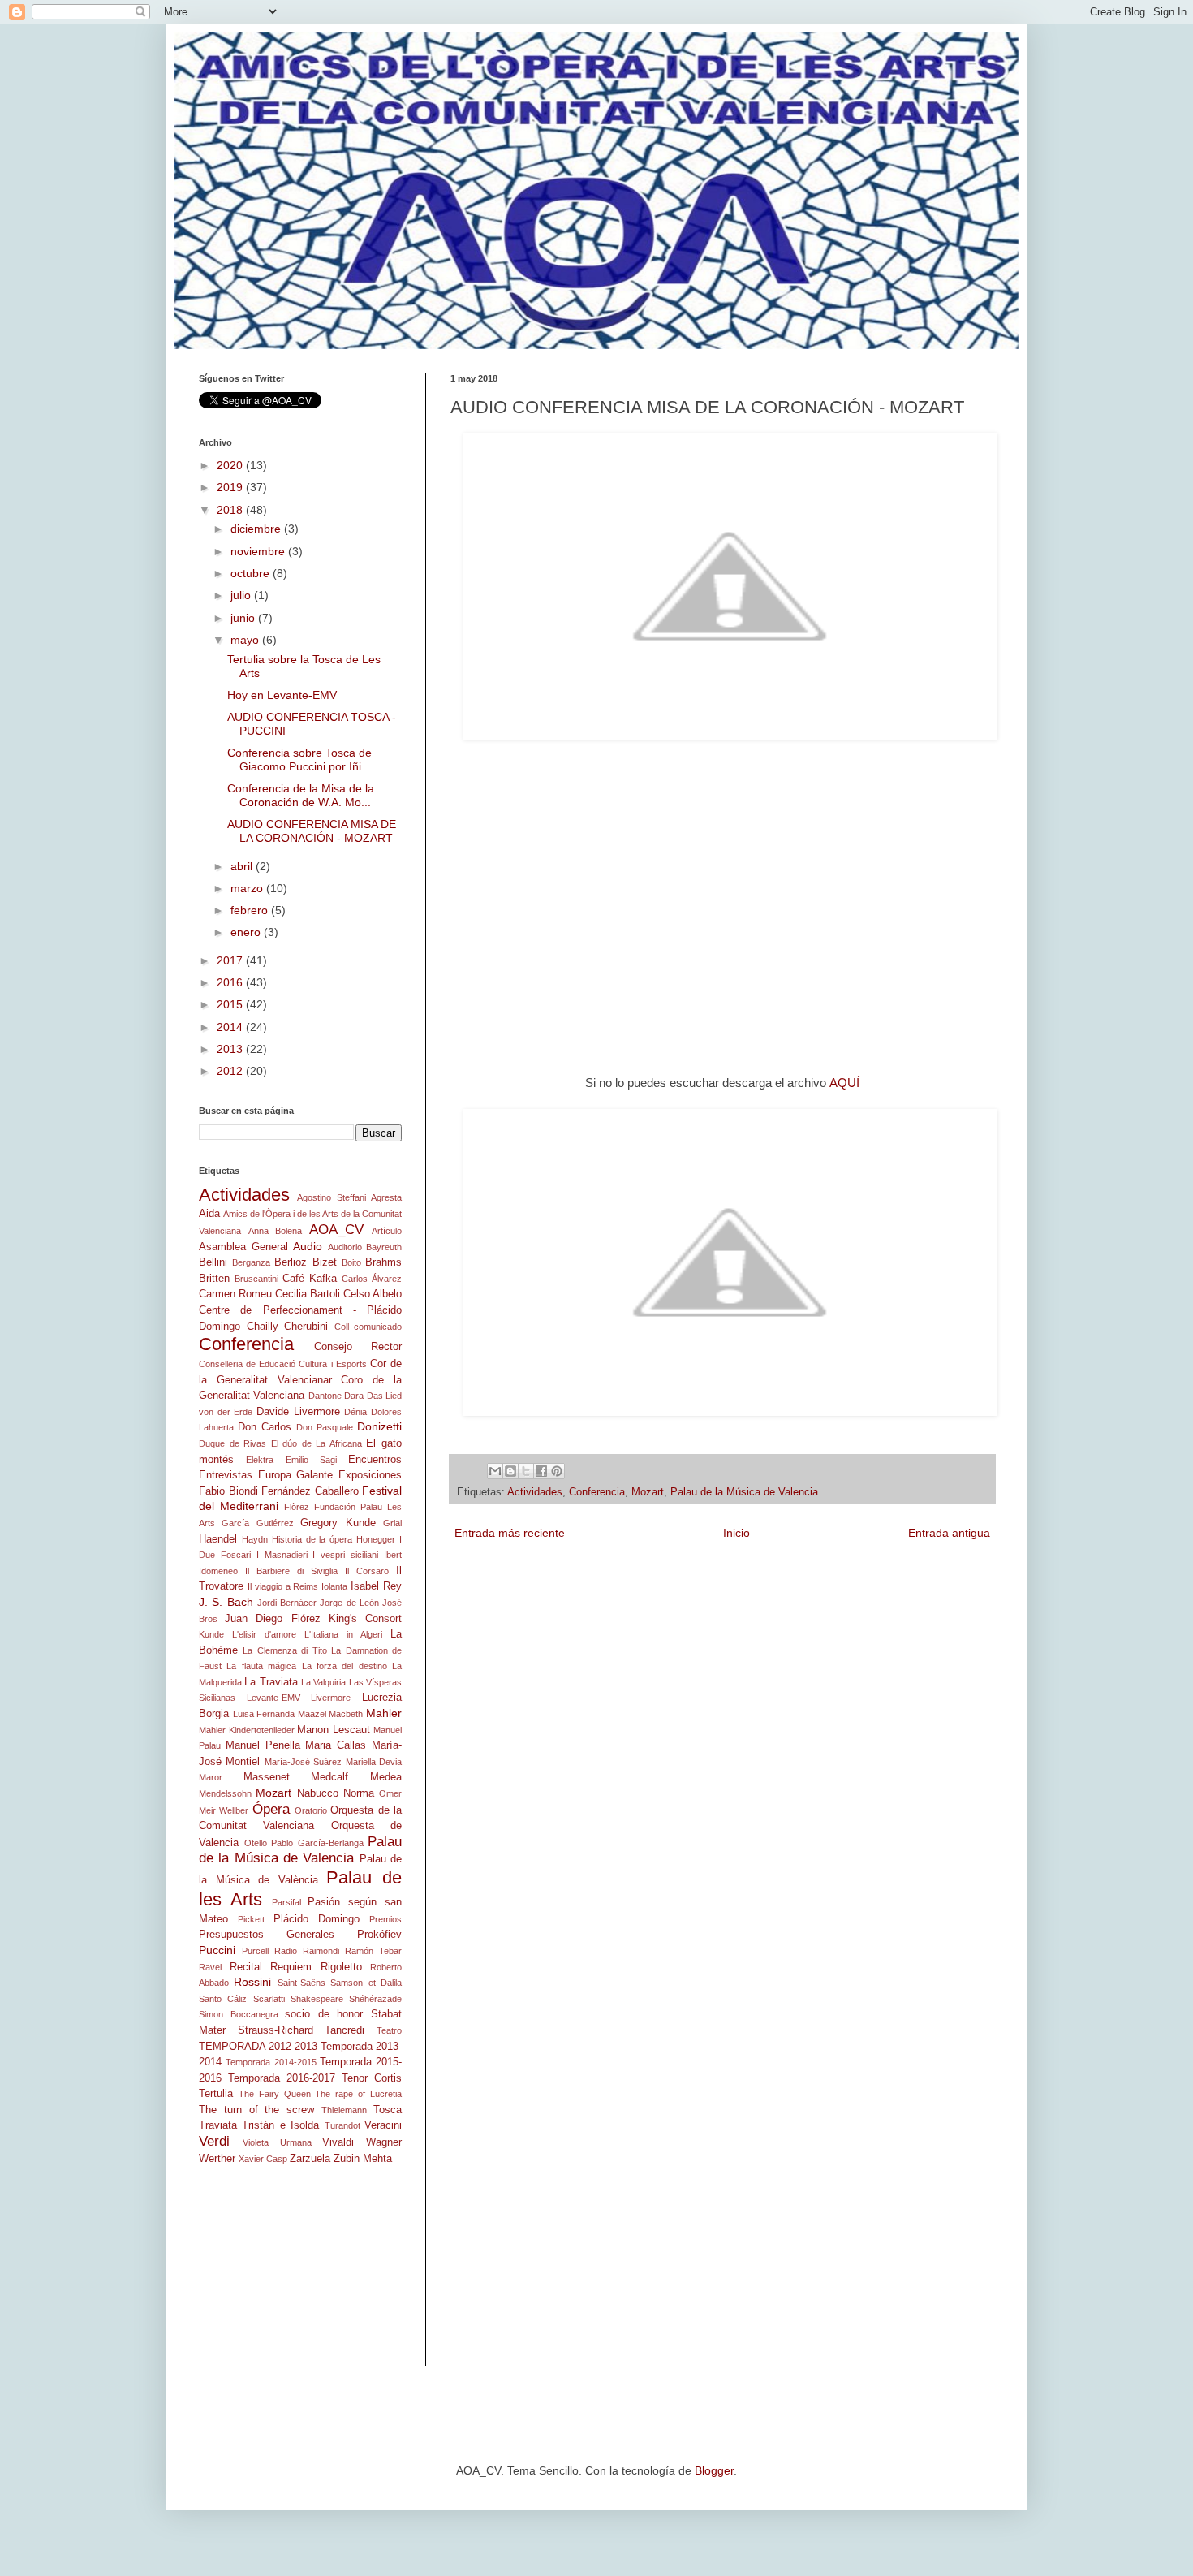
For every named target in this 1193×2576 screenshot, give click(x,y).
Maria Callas (336, 1745)
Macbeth (346, 1714)
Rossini (252, 1982)
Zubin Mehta (363, 2159)
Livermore (331, 1698)
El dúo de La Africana (317, 1443)
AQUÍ (844, 1083)
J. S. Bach (226, 1602)
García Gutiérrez (257, 1523)
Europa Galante (296, 1475)
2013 (231, 1049)
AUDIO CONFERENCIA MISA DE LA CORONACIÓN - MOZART (312, 831)
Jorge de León (349, 1603)
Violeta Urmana (277, 2142)
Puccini (217, 1950)
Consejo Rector (358, 1347)
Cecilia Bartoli (308, 1294)
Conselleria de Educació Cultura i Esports (283, 1364)
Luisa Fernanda (264, 1714)
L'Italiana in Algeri (343, 1634)
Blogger (714, 2470)
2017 (231, 960)
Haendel (218, 1539)
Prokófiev (379, 1935)
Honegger (376, 1539)
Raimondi (321, 1951)
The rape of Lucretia (358, 2094)
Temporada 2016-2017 (282, 2078)
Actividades (535, 1492)
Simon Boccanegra (239, 2014)
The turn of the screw (256, 2110)
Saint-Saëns (301, 1983)
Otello (256, 1843)
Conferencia (597, 1492)
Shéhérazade (375, 1999)
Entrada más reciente (510, 1533)
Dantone (325, 1396)
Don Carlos (265, 1427)
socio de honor (324, 2014)
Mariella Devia (374, 1762)
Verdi (214, 2141)
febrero (251, 910)
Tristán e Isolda (280, 2125)
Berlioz (291, 1262)
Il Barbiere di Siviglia (291, 1571)
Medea (386, 1777)
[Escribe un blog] (510, 1471)
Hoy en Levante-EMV (282, 695)
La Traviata (271, 1682)
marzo (248, 888)
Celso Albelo (373, 1294)
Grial (392, 1523)
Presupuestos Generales (267, 1935)
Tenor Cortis (372, 2078)
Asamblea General (243, 1247)
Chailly (263, 1327)
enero (247, 932)
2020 (231, 465)
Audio (308, 1246)
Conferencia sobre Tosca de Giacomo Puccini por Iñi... (299, 759)
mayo (246, 640)
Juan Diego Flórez (272, 1619)
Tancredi (345, 2030)
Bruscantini (256, 1279)
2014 (231, 1027)
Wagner (384, 2142)
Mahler (384, 1713)
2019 (231, 487)
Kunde (211, 1634)
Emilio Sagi (311, 1460)
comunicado (378, 1327)
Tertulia (216, 2094)
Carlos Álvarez (372, 1279)
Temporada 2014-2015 (271, 2062)
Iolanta (334, 1586)
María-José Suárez (303, 1762)
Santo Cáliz (223, 1999)
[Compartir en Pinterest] (557, 1471)
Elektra (260, 1460)
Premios (385, 1919)
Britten (214, 1279)
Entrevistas (226, 1475)
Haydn (255, 1539)
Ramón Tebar (373, 1951)
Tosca (388, 2110)
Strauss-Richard (276, 2030)
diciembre (257, 529)
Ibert (393, 1555)
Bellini (213, 1262)
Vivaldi (338, 2142)
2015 (231, 1004)
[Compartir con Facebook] (541, 1471)
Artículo (387, 1231)
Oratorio (311, 1810)
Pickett (251, 1919)
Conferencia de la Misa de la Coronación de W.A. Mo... (301, 795)
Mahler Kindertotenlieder (247, 1730)
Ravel (210, 1967)
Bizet (325, 1262)
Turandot (342, 2125)
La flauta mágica (261, 1666)
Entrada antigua (949, 1533)
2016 (231, 982)
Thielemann (344, 2110)
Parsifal (286, 1902)
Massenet (267, 1777)
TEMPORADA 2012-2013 (258, 2047)
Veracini (383, 2125)
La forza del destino (345, 1666)
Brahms (383, 1262)
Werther (217, 2159)
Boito (351, 1262)
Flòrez (297, 1507)
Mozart (648, 1492)
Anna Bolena (276, 1231)
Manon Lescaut (334, 1730)
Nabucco (318, 1793)
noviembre (259, 551)
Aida (209, 1214)
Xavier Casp (263, 2159)
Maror (211, 1777)
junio (244, 618)
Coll (342, 1327)
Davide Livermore (298, 1412)
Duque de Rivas (233, 1443)
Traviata (218, 2125)
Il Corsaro (367, 1571)
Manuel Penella (263, 1745)
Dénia (355, 1412)
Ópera (271, 1809)
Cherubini (306, 1327)
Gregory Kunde (338, 1523)
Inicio (736, 1533)
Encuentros (375, 1460)
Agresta (386, 1197)
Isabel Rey (376, 1586)
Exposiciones (370, 1475)
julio (242, 595)
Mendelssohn (225, 1793)
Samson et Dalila (366, 1983)
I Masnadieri (282, 1555)
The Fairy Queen (275, 2094)
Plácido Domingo (317, 1919)
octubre (252, 573)
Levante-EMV (273, 1698)
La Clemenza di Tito (284, 1650)
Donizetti (379, 1426)
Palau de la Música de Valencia (744, 1492)
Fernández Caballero (310, 1491)
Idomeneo (218, 1571)
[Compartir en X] (526, 1471)
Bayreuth (384, 1247)
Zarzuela (310, 2159)
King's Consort (365, 1619)
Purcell (255, 1951)
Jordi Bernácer (287, 1603)
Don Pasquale (325, 1427)
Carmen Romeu (235, 1294)
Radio (286, 1951)
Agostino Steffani (331, 1197)
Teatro (389, 2030)
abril (243, 866)
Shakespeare (317, 1999)
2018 (231, 510)
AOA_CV (336, 1230)
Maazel (312, 1714)
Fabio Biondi (228, 1491)
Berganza (251, 1262)
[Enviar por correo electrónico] (495, 1471)
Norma (359, 1793)
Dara (354, 1396)
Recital (246, 1967)
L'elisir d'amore (264, 1634)
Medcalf (329, 1777)
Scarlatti (269, 1999)
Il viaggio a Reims (283, 1586)
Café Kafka (310, 1279)
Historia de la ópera (312, 1539)
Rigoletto (341, 1967)
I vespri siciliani (345, 1555)
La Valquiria (323, 1682)
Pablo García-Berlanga (317, 1843)
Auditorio (345, 1247)
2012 (231, 1071)
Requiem (291, 1967)
